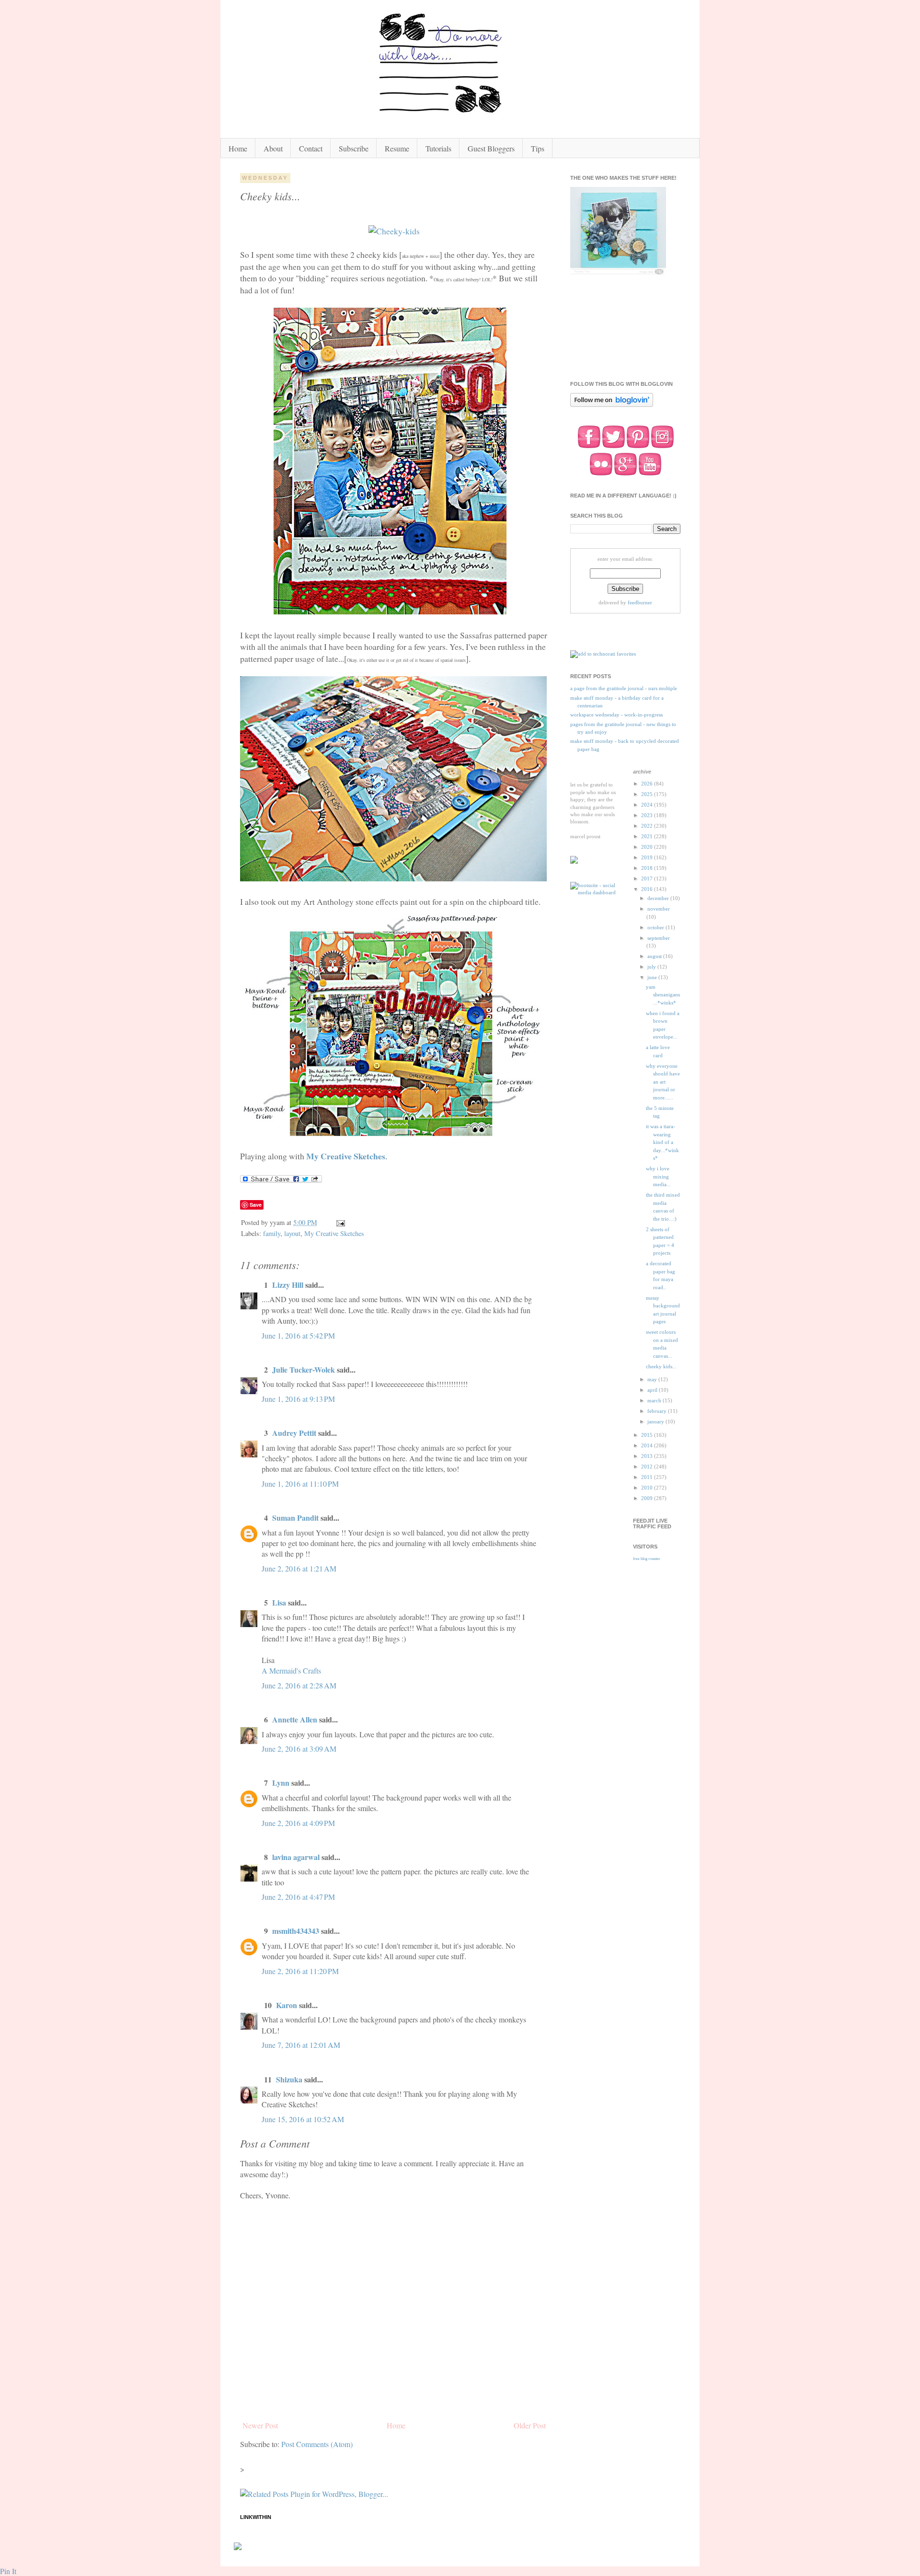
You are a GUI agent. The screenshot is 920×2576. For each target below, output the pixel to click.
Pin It (8, 2571)
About (273, 148)
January (656, 1421)
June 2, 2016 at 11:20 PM (300, 1971)
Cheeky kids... (661, 1366)
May (653, 1379)
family (272, 1233)
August (655, 956)
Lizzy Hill (288, 1285)
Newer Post (260, 2425)
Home (238, 148)
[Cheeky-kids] (394, 231)
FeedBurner (640, 602)
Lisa (279, 1602)
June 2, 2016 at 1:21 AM (299, 1568)
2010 (648, 1488)
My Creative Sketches (346, 1156)
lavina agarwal (296, 1857)
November (659, 909)
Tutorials (438, 148)
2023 (648, 815)
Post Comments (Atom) (317, 2444)
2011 (648, 1477)
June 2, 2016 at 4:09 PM (298, 1823)
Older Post (530, 2425)
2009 (648, 1498)
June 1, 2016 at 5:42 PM (298, 1335)
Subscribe (354, 148)
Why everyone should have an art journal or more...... (663, 1082)
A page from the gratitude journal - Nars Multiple (624, 688)
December (659, 898)
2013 (648, 1456)
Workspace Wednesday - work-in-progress (616, 715)
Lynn (281, 1783)
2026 (648, 784)
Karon (287, 2005)
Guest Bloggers (491, 148)
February (658, 1411)
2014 (648, 1445)
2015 (648, 1435)
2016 (648, 889)
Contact (311, 148)
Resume (397, 148)
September (659, 938)
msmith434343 (296, 1931)
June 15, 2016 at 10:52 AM (303, 2119)
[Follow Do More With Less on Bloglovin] (612, 406)
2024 (648, 805)
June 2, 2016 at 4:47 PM (298, 1897)
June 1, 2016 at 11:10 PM (300, 1484)
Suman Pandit (295, 1518)
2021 (648, 836)
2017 (648, 878)
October (656, 927)
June (653, 977)
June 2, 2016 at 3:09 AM (299, 1749)
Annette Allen (295, 1719)
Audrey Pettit (294, 1433)
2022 (648, 826)
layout (292, 1233)
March (655, 1400)
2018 (648, 868)
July (652, 967)
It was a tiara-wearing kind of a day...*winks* (662, 1142)
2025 (648, 794)
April (653, 1390)
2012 (648, 1467)
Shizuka (289, 2079)
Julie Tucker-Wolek (304, 1369)
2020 (648, 847)
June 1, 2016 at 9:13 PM (298, 1399)
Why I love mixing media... (658, 1176)
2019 (648, 857)
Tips (538, 148)
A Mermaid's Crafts (291, 1670)
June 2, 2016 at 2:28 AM (299, 1685)
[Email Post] (340, 1222)
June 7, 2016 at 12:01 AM (301, 2045)
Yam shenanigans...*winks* (663, 995)
